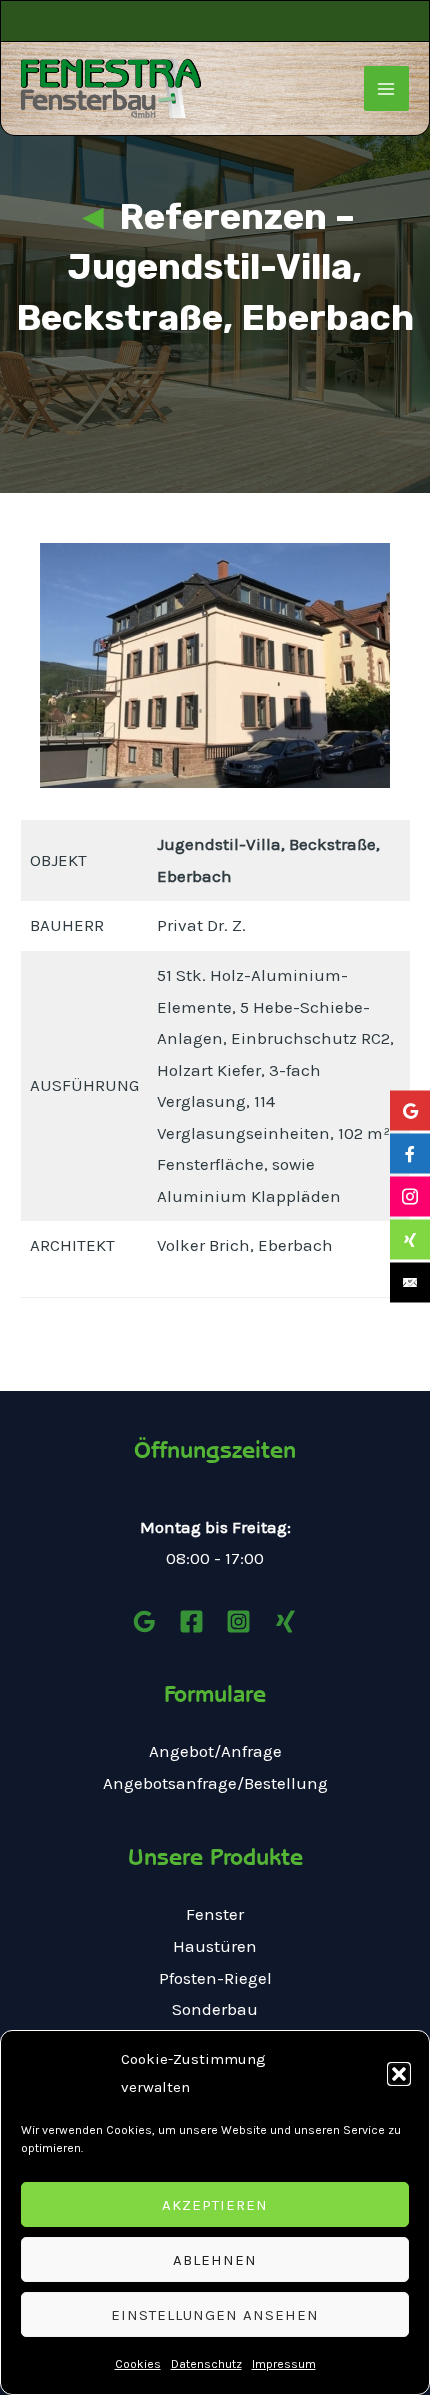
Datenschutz (206, 2364)
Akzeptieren (215, 2205)
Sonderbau (215, 2009)
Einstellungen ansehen (215, 2315)
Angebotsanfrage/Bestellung (215, 1783)
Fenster (215, 1914)
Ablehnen (215, 2260)
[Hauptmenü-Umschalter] (387, 89)
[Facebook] (191, 1621)
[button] (399, 2074)
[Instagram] (238, 1621)
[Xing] (285, 1621)
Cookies (138, 2364)
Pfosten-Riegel (215, 1978)
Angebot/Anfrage (215, 1751)
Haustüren (215, 1946)
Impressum (284, 2364)
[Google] (144, 1621)
